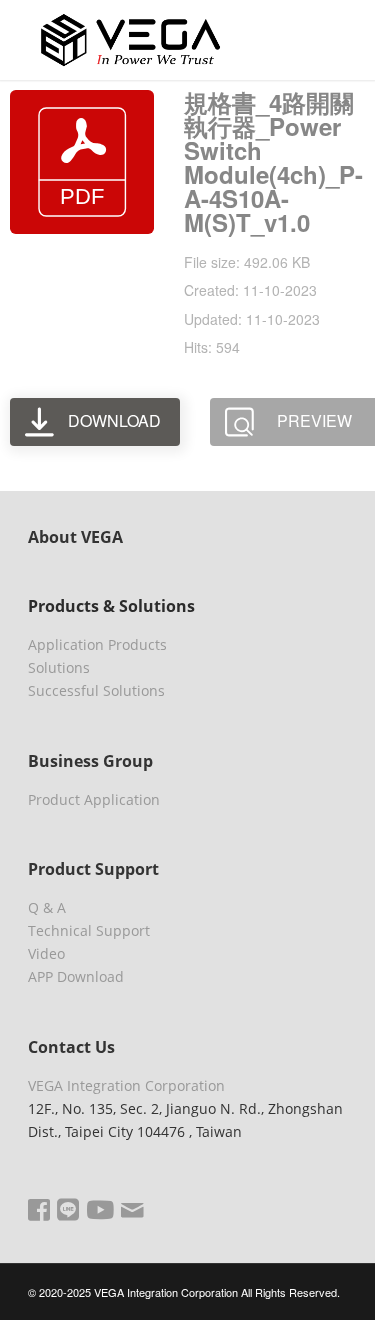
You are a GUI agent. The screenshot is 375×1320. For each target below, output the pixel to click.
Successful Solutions (96, 690)
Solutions (59, 667)
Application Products (97, 644)
